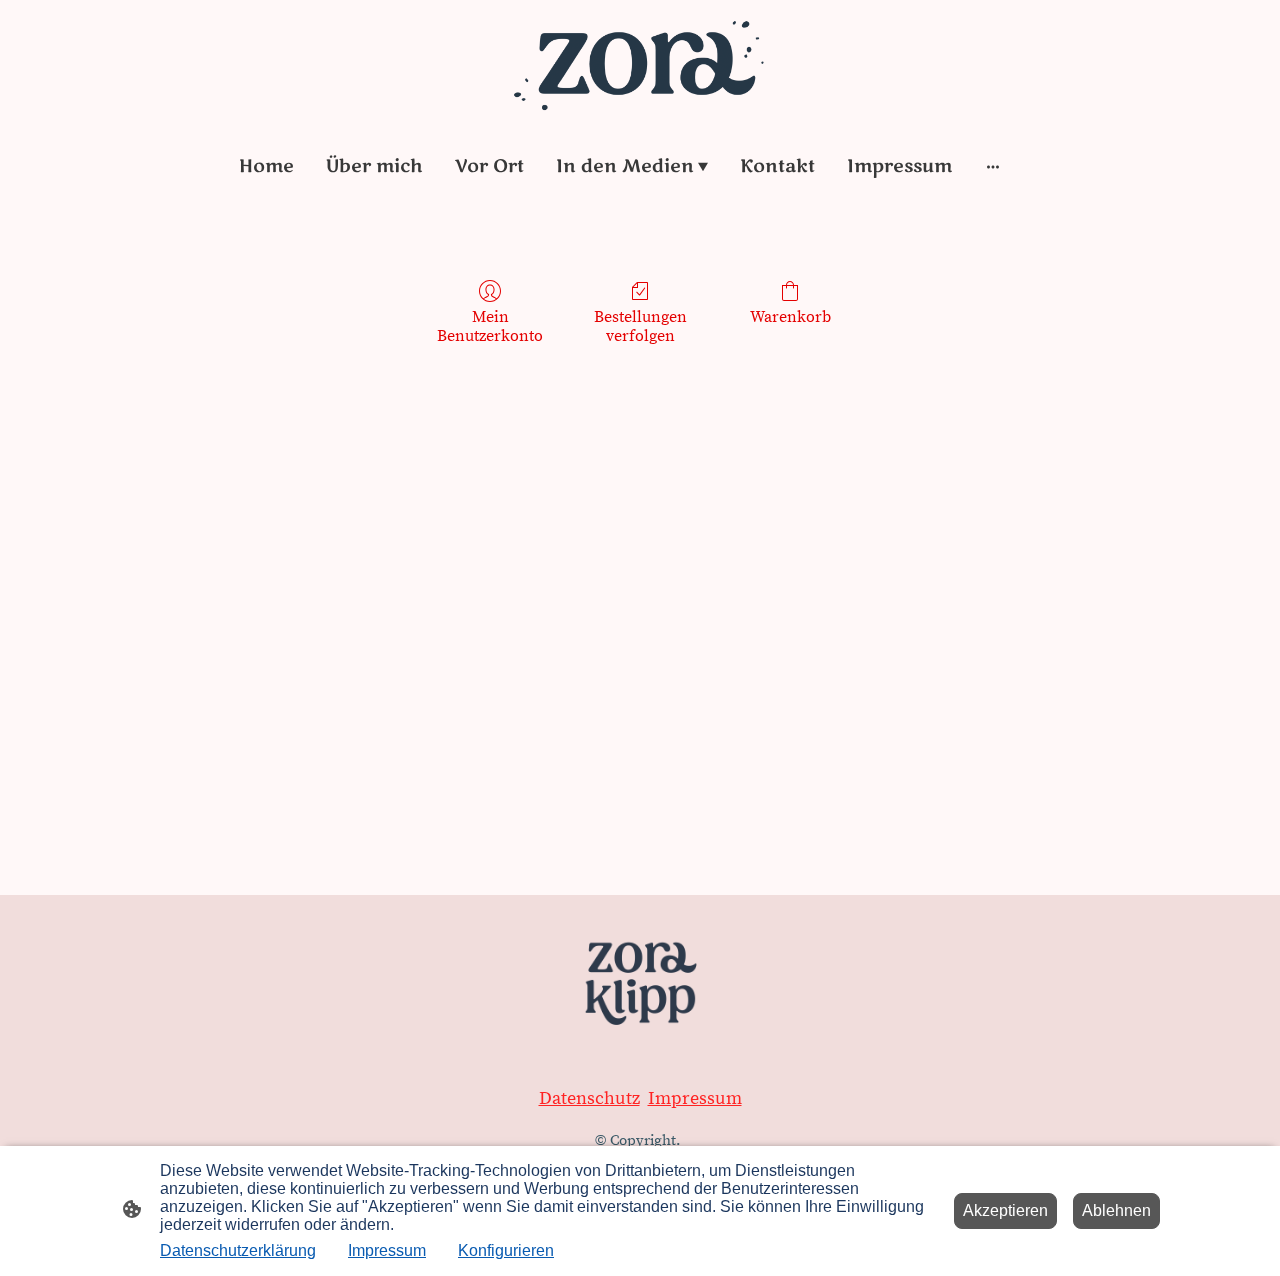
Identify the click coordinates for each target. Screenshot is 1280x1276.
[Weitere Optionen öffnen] (993, 165)
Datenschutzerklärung (238, 1250)
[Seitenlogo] (639, 63)
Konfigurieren (506, 1250)
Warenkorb (790, 317)
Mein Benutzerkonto (490, 326)
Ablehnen (1116, 1210)
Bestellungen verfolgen (640, 326)
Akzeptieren (1005, 1210)
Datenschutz (589, 1098)
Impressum (695, 1098)
